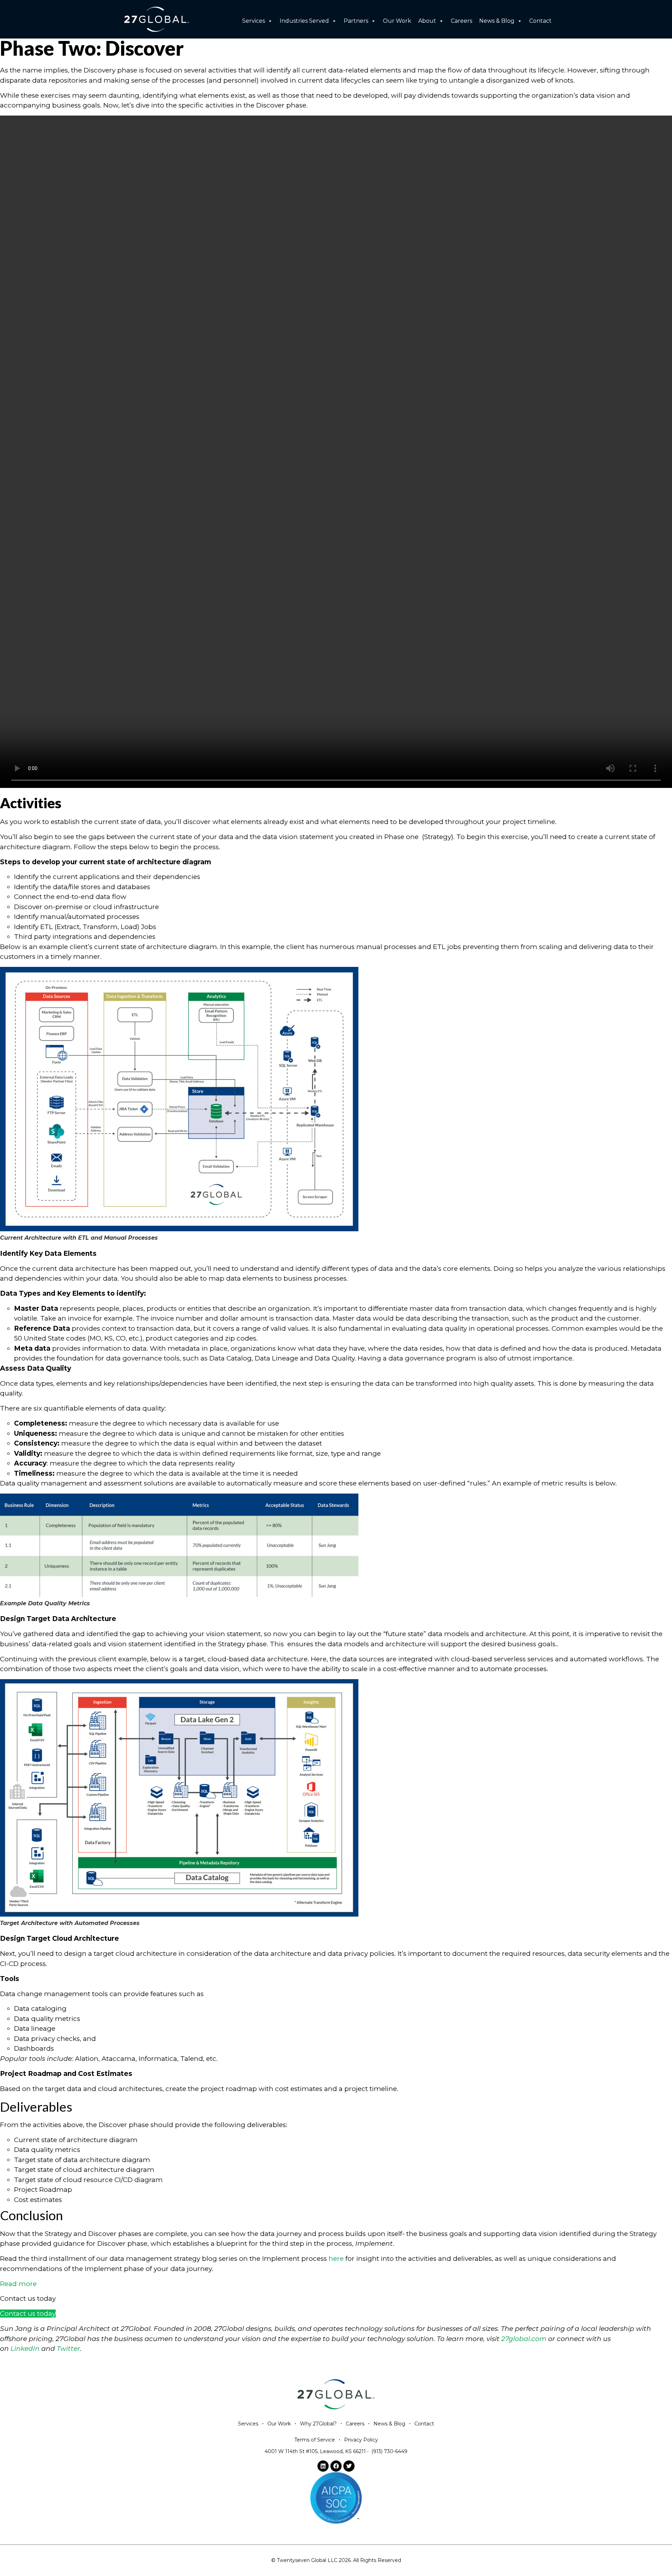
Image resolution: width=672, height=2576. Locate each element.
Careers (461, 21)
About (427, 21)
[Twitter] (349, 2466)
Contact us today (28, 2314)
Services (254, 21)
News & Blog (497, 21)
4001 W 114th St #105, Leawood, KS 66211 (315, 2451)
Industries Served (304, 21)
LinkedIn (25, 2349)
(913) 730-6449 (389, 2451)
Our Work (397, 21)
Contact (540, 21)
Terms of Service (315, 2440)
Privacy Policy (361, 2440)
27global (516, 2339)
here (336, 2259)
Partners (356, 21)
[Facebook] (336, 2466)
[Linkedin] (323, 2466)
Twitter (68, 2349)
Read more (18, 2284)
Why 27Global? (318, 2424)
